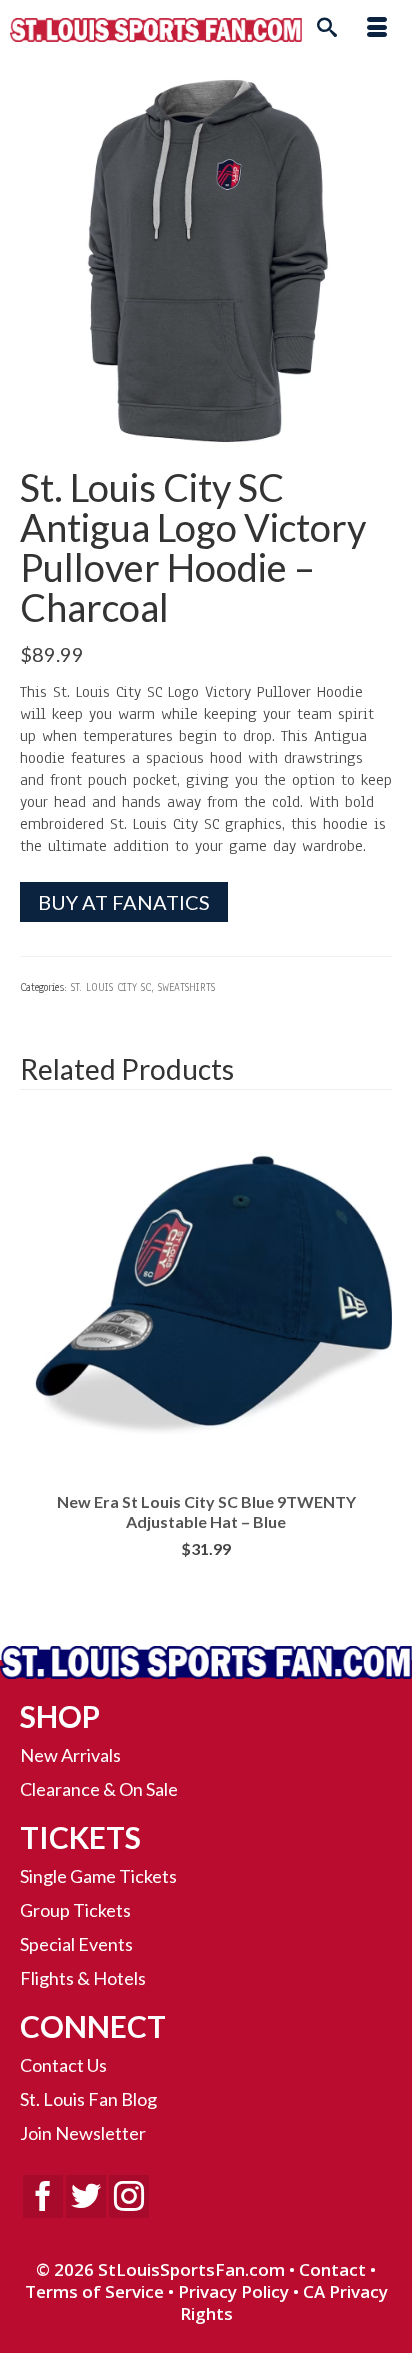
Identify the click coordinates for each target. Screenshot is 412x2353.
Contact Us (63, 2065)
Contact (332, 2269)
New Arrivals (70, 1755)
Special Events (76, 1944)
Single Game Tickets (98, 1876)
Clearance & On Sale (99, 1789)
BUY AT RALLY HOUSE (206, 1580)
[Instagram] (129, 2196)
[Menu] (377, 30)
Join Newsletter (83, 2133)
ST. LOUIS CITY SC (111, 987)
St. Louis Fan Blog (88, 2099)
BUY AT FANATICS (124, 902)
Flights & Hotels (83, 1978)
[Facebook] (43, 2196)
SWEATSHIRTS (186, 987)
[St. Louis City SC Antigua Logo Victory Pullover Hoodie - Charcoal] (206, 261)
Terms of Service (94, 2291)
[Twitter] (86, 2196)
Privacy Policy (233, 2291)
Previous (37, 1363)
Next (374, 1363)
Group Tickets (75, 1910)
